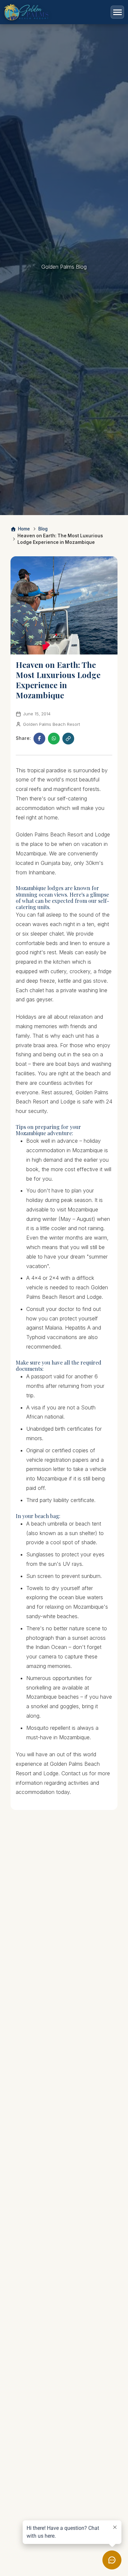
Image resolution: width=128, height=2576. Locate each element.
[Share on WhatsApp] (54, 739)
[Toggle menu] (117, 12)
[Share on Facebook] (39, 739)
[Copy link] (68, 739)
